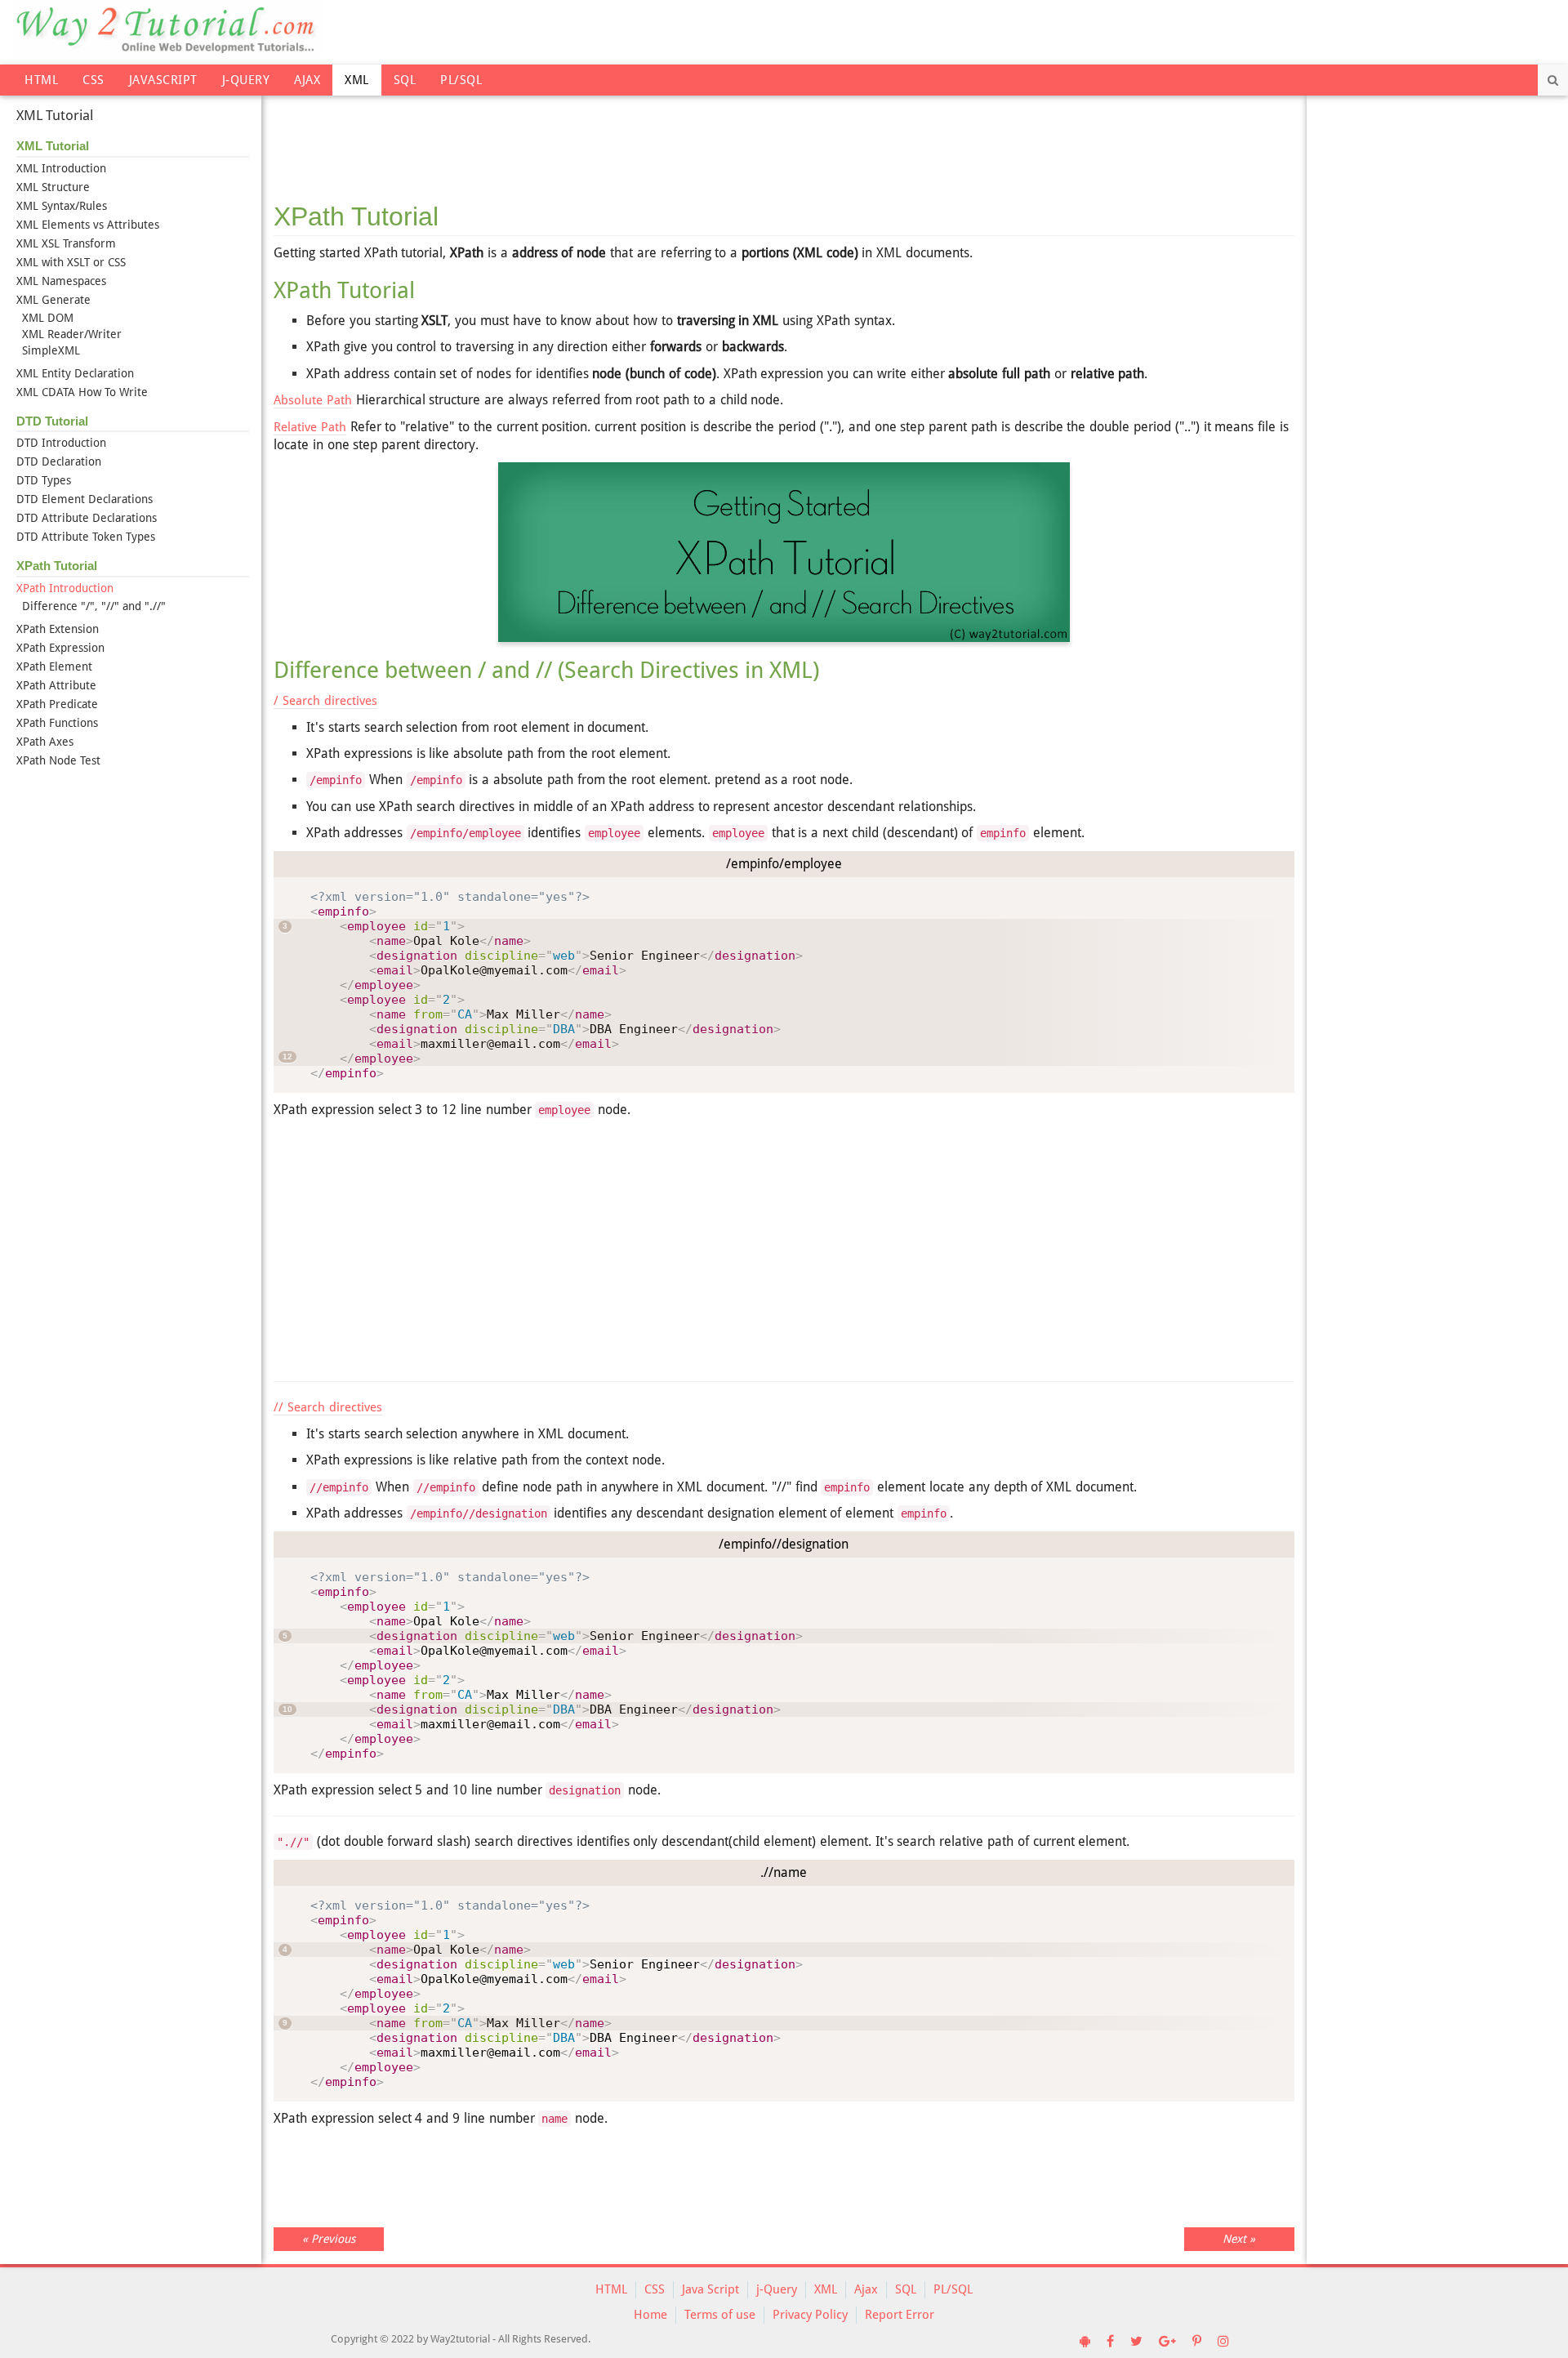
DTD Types (44, 480)
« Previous (329, 2239)
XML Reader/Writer (72, 334)
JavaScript (163, 80)
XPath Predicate (57, 704)
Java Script (710, 2289)
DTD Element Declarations (85, 499)
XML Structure (53, 187)
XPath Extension (58, 629)
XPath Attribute (56, 685)
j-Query (246, 80)
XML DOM (48, 318)
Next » (1239, 2239)
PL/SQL (461, 80)
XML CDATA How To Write (82, 392)
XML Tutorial (55, 115)
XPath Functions (57, 723)
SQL (405, 80)
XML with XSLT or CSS (71, 262)
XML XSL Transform (66, 243)
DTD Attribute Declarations (87, 518)
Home (650, 2315)
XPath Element (54, 666)
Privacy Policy (810, 2315)
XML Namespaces (61, 281)
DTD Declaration (59, 461)
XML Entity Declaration (75, 373)
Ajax (307, 80)
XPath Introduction (65, 588)
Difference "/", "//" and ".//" (94, 606)
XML (357, 80)
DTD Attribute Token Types (86, 537)
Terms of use (720, 2315)
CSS (94, 80)
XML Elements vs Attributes (88, 225)
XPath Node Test (58, 760)
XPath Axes (45, 742)
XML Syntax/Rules (62, 206)
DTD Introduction (61, 443)
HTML (41, 80)
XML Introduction (61, 168)
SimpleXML (51, 350)
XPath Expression (60, 648)
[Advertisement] (784, 139)
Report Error (900, 2315)
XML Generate (53, 300)
